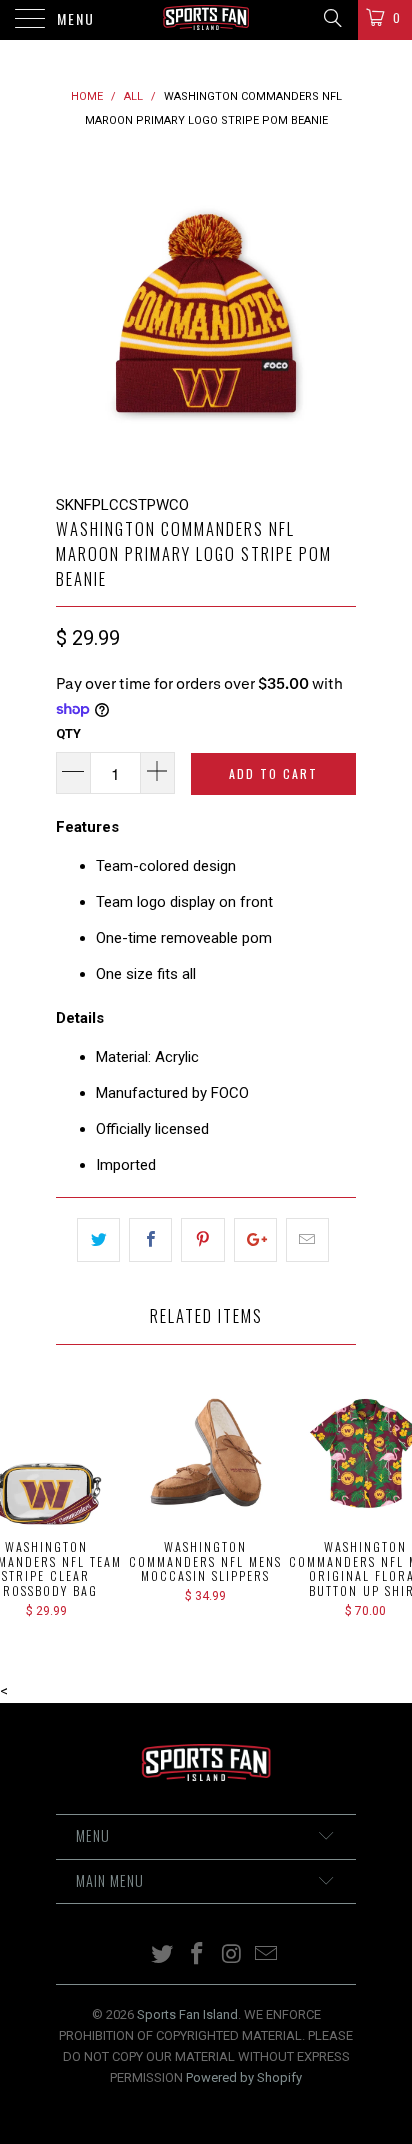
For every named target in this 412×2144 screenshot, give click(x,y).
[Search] (331, 18)
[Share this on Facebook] (150, 1240)
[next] (337, 313)
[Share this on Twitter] (98, 1240)
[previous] (75, 313)
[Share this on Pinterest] (202, 1240)
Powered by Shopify (244, 2077)
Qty (68, 733)
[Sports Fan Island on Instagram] (233, 1955)
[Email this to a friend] (307, 1240)
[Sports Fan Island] (206, 20)
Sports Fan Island (187, 2014)
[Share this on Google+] (255, 1240)
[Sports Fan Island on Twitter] (163, 1955)
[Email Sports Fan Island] (267, 1955)
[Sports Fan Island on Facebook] (198, 1955)
